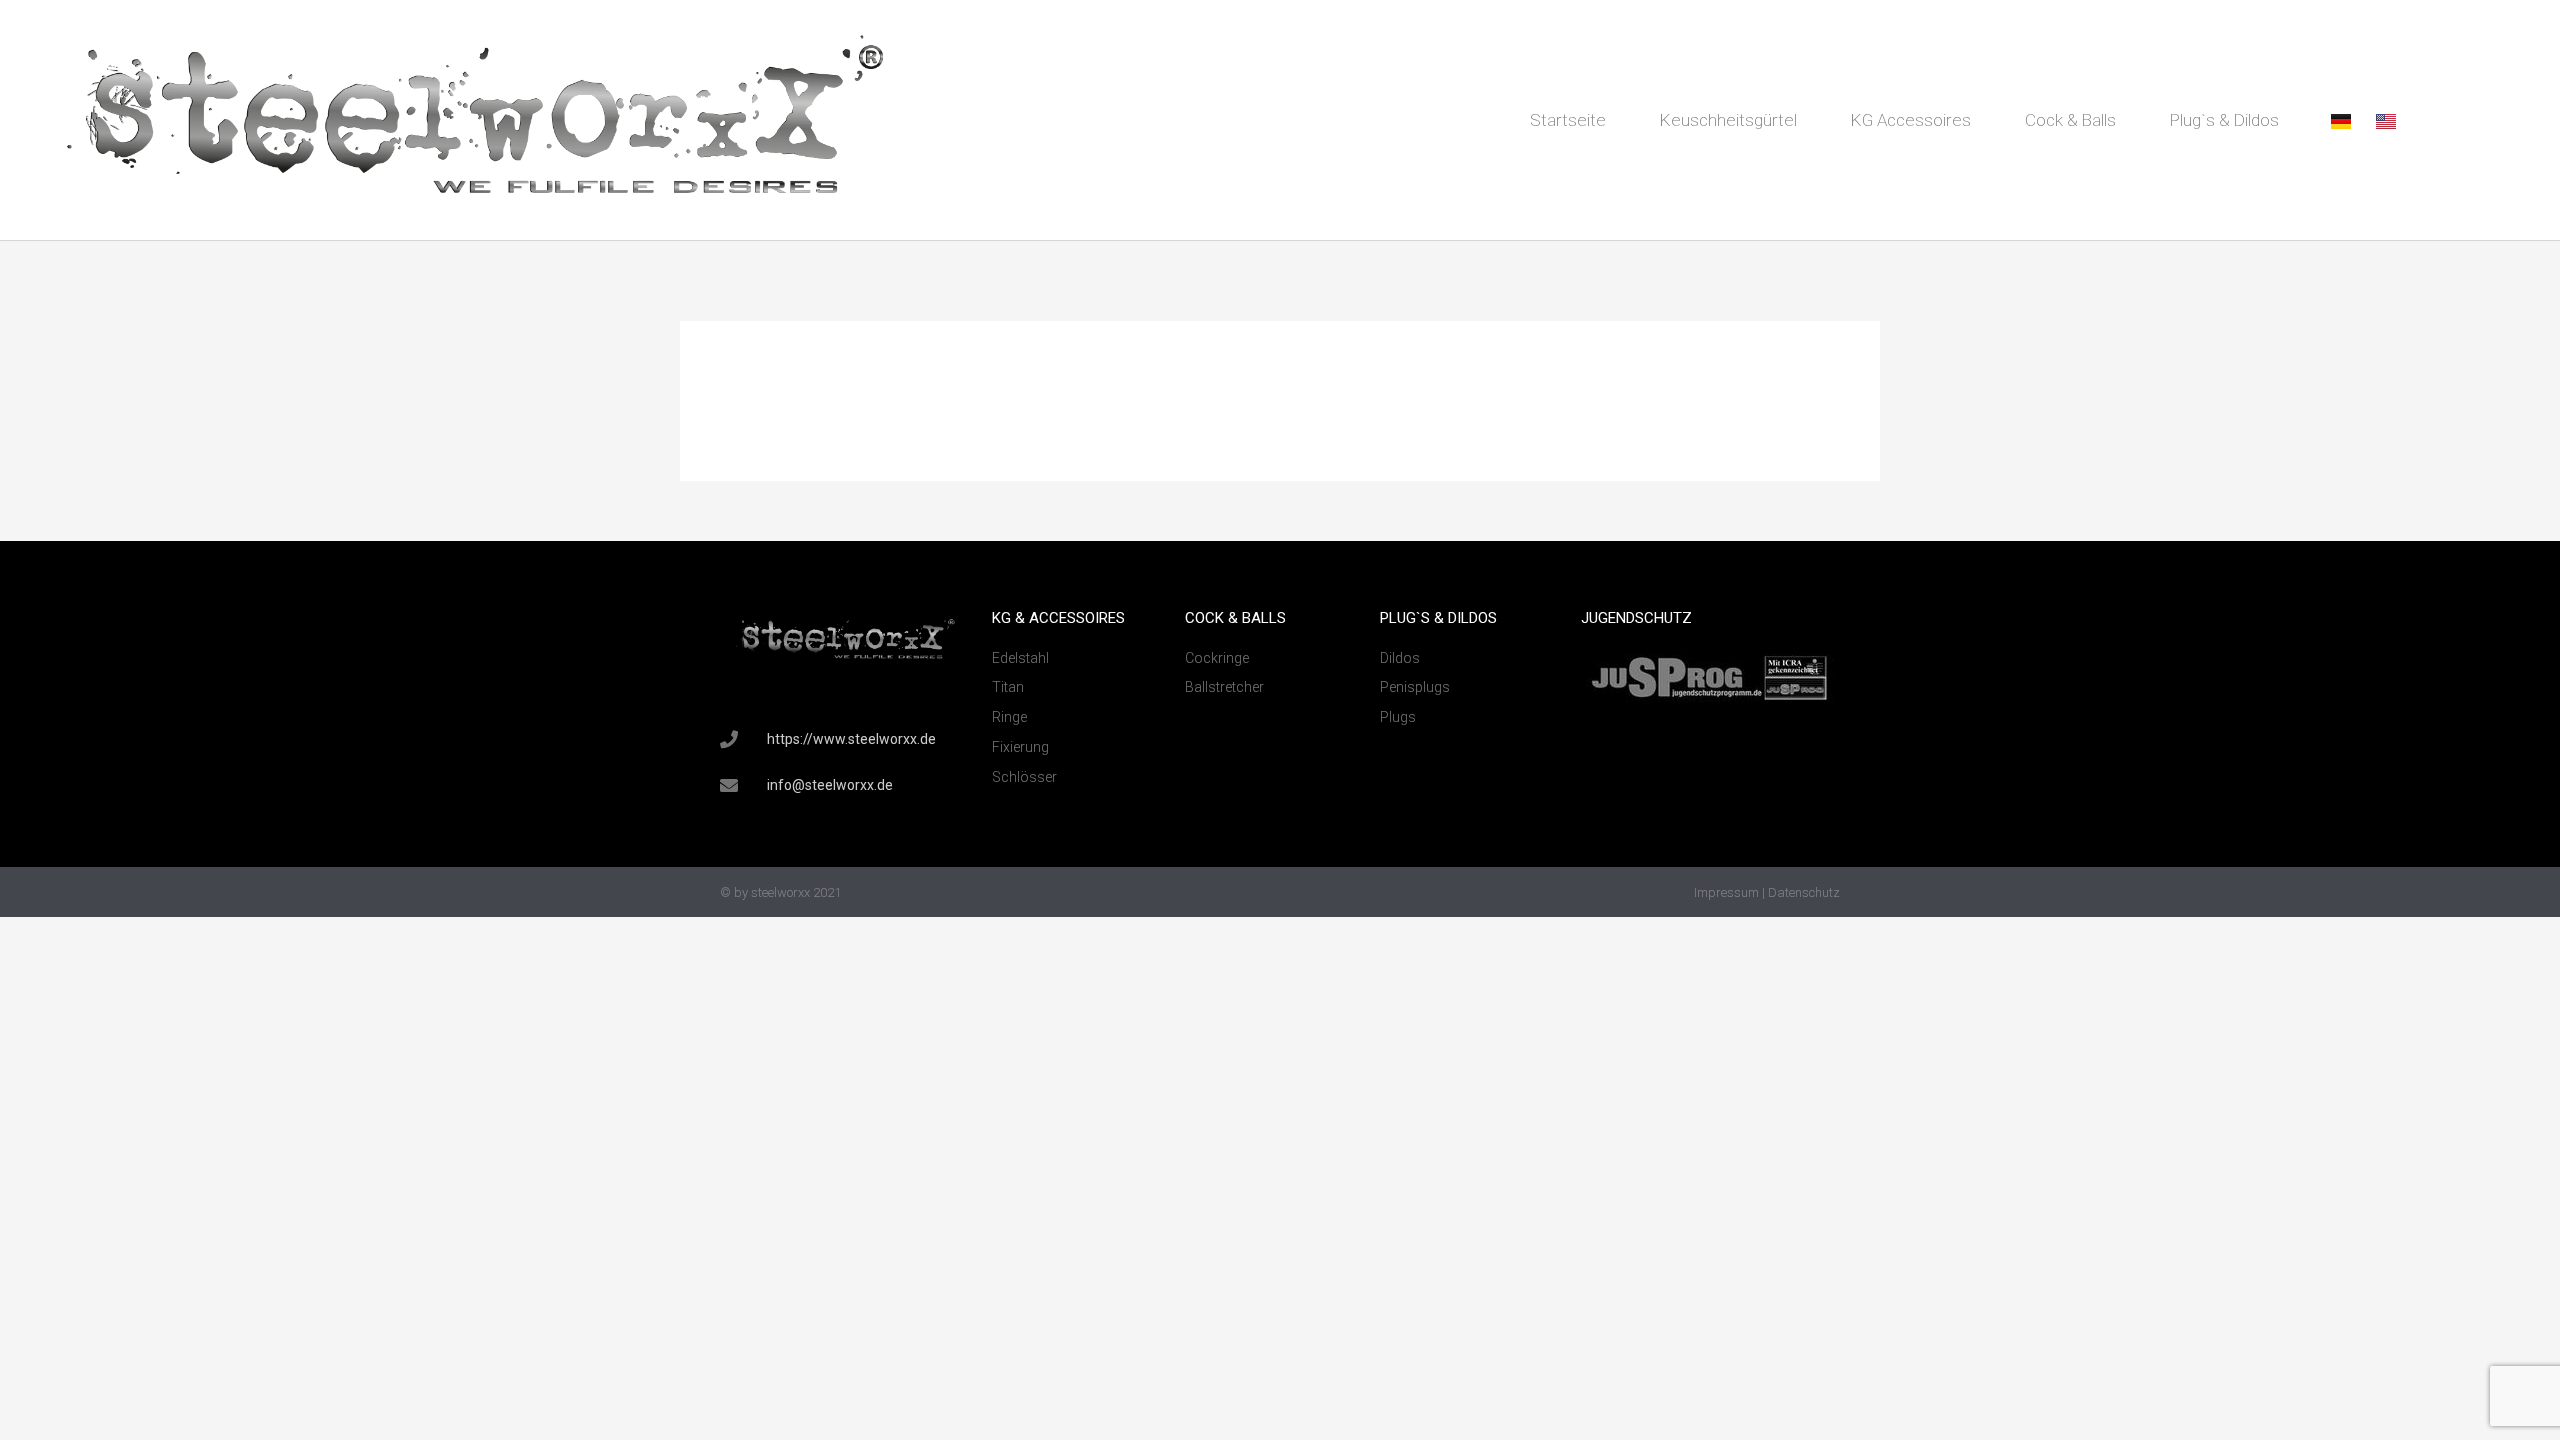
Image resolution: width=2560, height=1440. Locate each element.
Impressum (1726, 892)
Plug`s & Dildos (2224, 120)
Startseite (1568, 120)
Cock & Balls (2070, 120)
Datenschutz (1804, 892)
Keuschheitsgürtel (1728, 120)
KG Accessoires (1911, 120)
